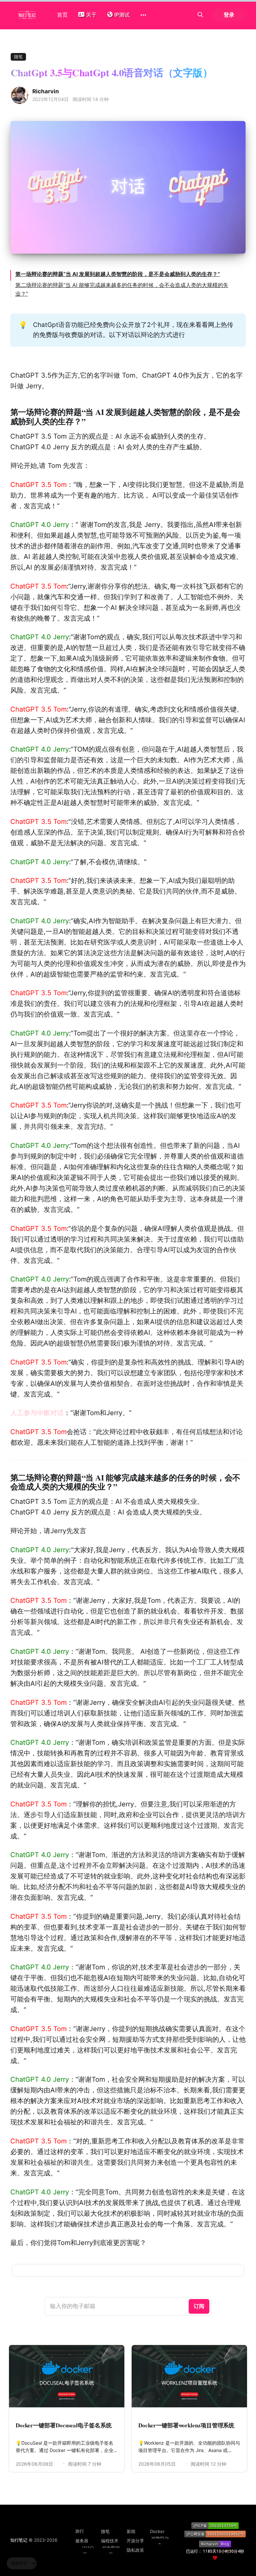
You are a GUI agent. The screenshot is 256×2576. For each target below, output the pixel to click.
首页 (62, 15)
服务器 (82, 2541)
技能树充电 (160, 2541)
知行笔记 (19, 2540)
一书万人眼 (85, 2550)
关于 (91, 15)
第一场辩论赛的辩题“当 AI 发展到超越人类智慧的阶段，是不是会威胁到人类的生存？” (118, 274)
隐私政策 (135, 2550)
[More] (143, 15)
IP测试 (122, 15)
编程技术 (110, 2541)
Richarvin (46, 91)
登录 (229, 15)
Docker (157, 2531)
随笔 (18, 57)
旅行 (80, 2531)
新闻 (131, 2531)
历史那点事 (111, 2550)
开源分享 (135, 2541)
